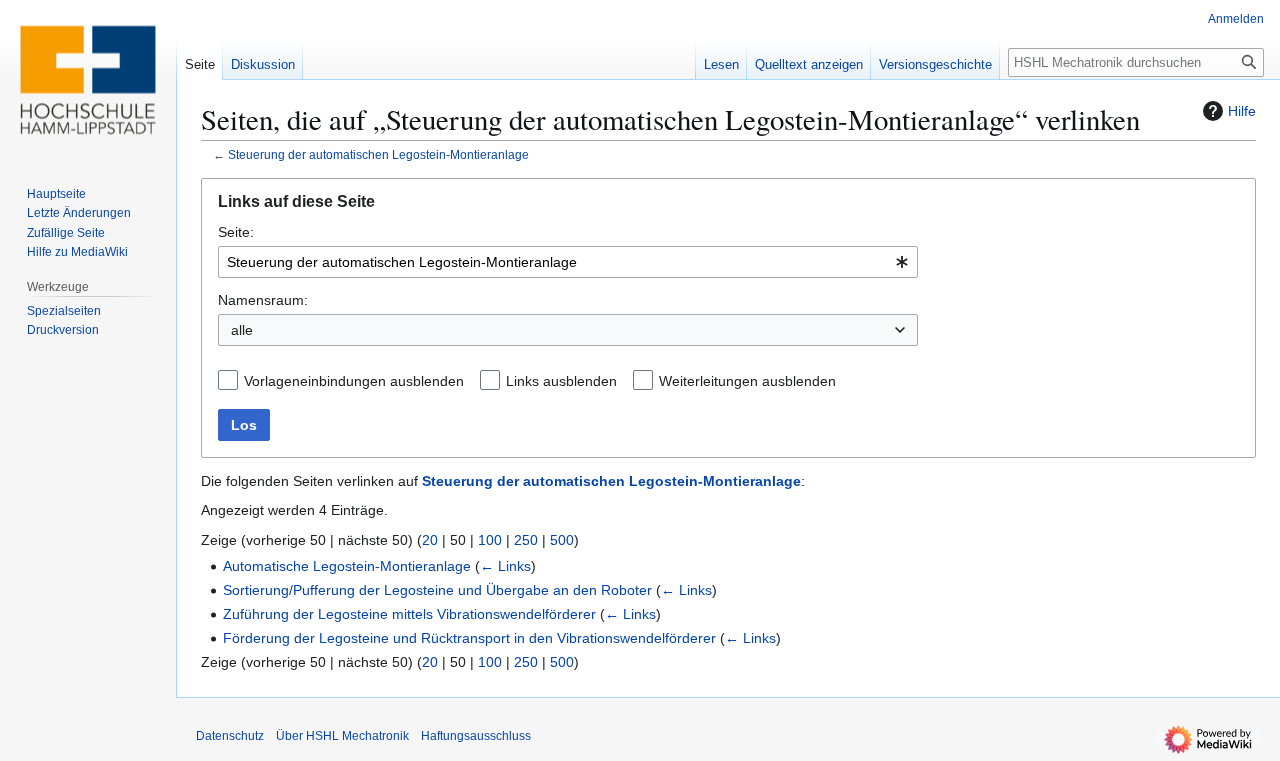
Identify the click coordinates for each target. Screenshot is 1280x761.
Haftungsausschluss (476, 736)
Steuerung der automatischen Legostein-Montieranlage (378, 154)
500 (562, 540)
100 (490, 540)
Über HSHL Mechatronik (342, 736)
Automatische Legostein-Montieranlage (347, 566)
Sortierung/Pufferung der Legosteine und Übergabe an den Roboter (437, 590)
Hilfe (1242, 111)
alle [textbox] (242, 330)
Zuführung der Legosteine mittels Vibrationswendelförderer (409, 614)
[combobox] (568, 262)
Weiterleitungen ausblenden (747, 381)
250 (526, 540)
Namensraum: (263, 300)
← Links (505, 566)
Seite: (236, 232)
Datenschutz (230, 736)
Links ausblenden (561, 381)
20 (430, 540)
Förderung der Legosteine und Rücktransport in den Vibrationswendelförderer (469, 638)
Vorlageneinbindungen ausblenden (354, 381)
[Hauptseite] (88, 80)
